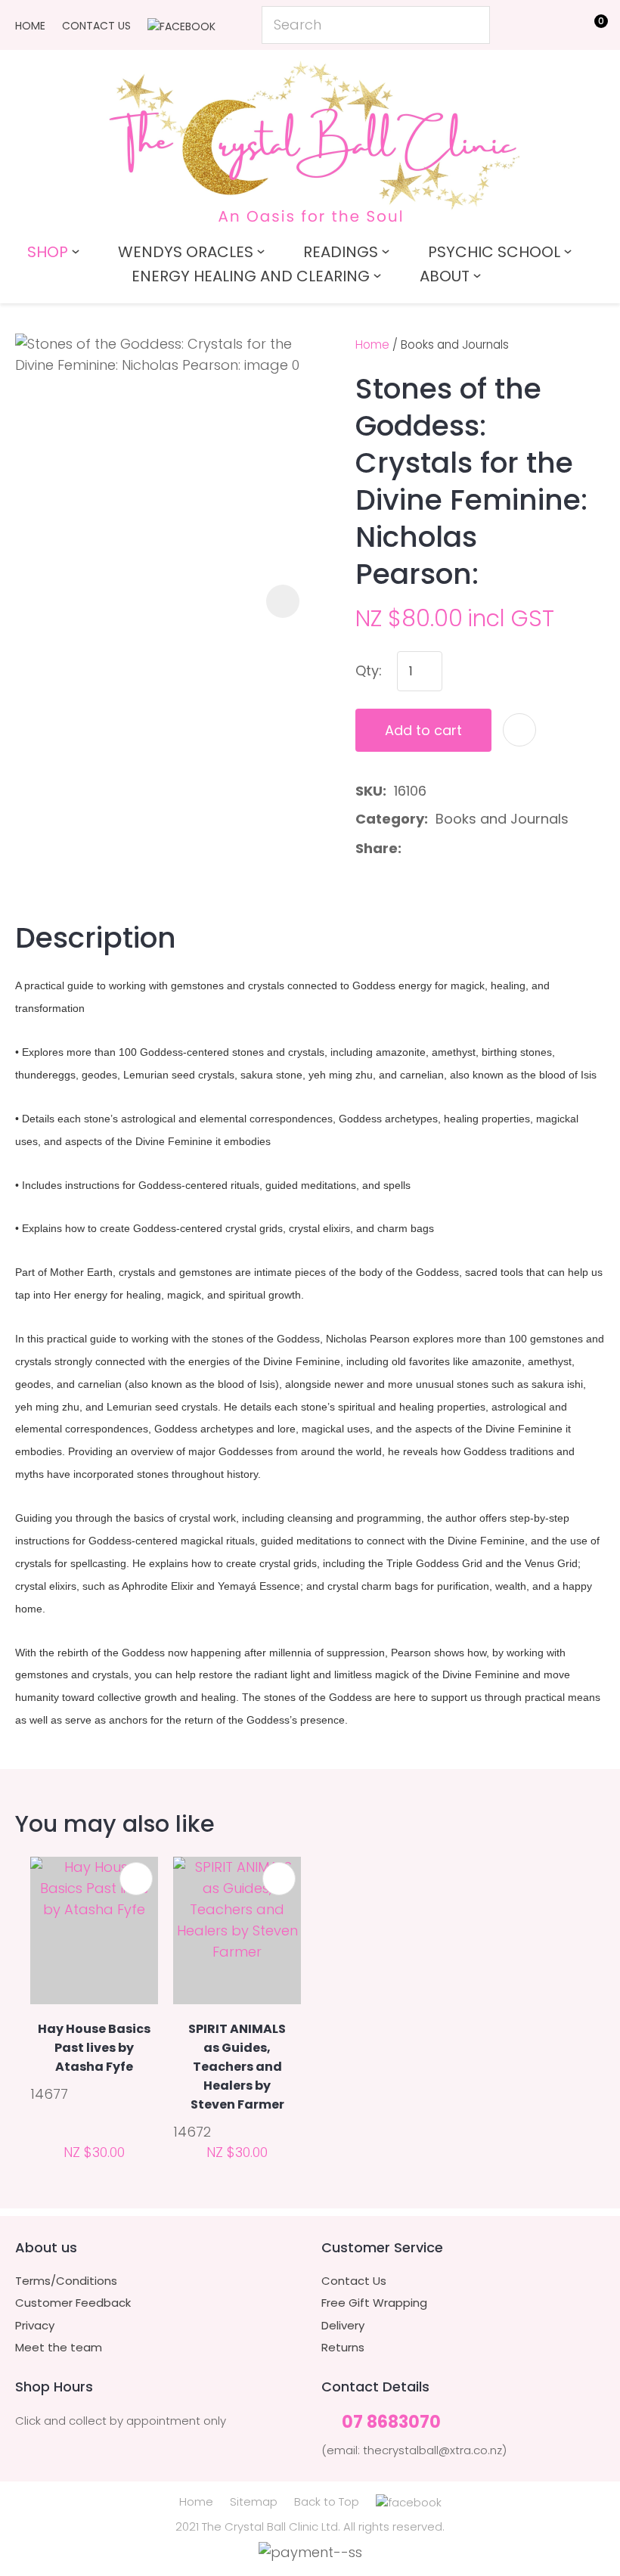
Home (30, 26)
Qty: (369, 670)
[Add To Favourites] (519, 730)
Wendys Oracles (186, 252)
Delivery (343, 2326)
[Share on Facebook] (412, 849)
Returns (343, 2348)
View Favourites (556, 28)
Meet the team (59, 2348)
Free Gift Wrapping (374, 2303)
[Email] (457, 849)
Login (522, 24)
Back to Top (327, 2502)
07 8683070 (391, 2423)
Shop (48, 252)
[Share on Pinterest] (481, 849)
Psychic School (494, 252)
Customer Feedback (73, 2303)
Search (472, 25)
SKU (369, 791)
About (445, 276)
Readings (341, 252)
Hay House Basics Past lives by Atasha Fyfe (94, 2048)
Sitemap (254, 2502)
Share (377, 848)
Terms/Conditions (66, 2281)
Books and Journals (455, 345)
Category (390, 819)
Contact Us (96, 26)
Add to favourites (136, 1879)
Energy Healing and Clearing (251, 276)
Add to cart (423, 730)
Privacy (35, 2326)
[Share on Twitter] (433, 849)
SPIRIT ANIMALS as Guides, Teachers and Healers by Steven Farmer (237, 2067)
